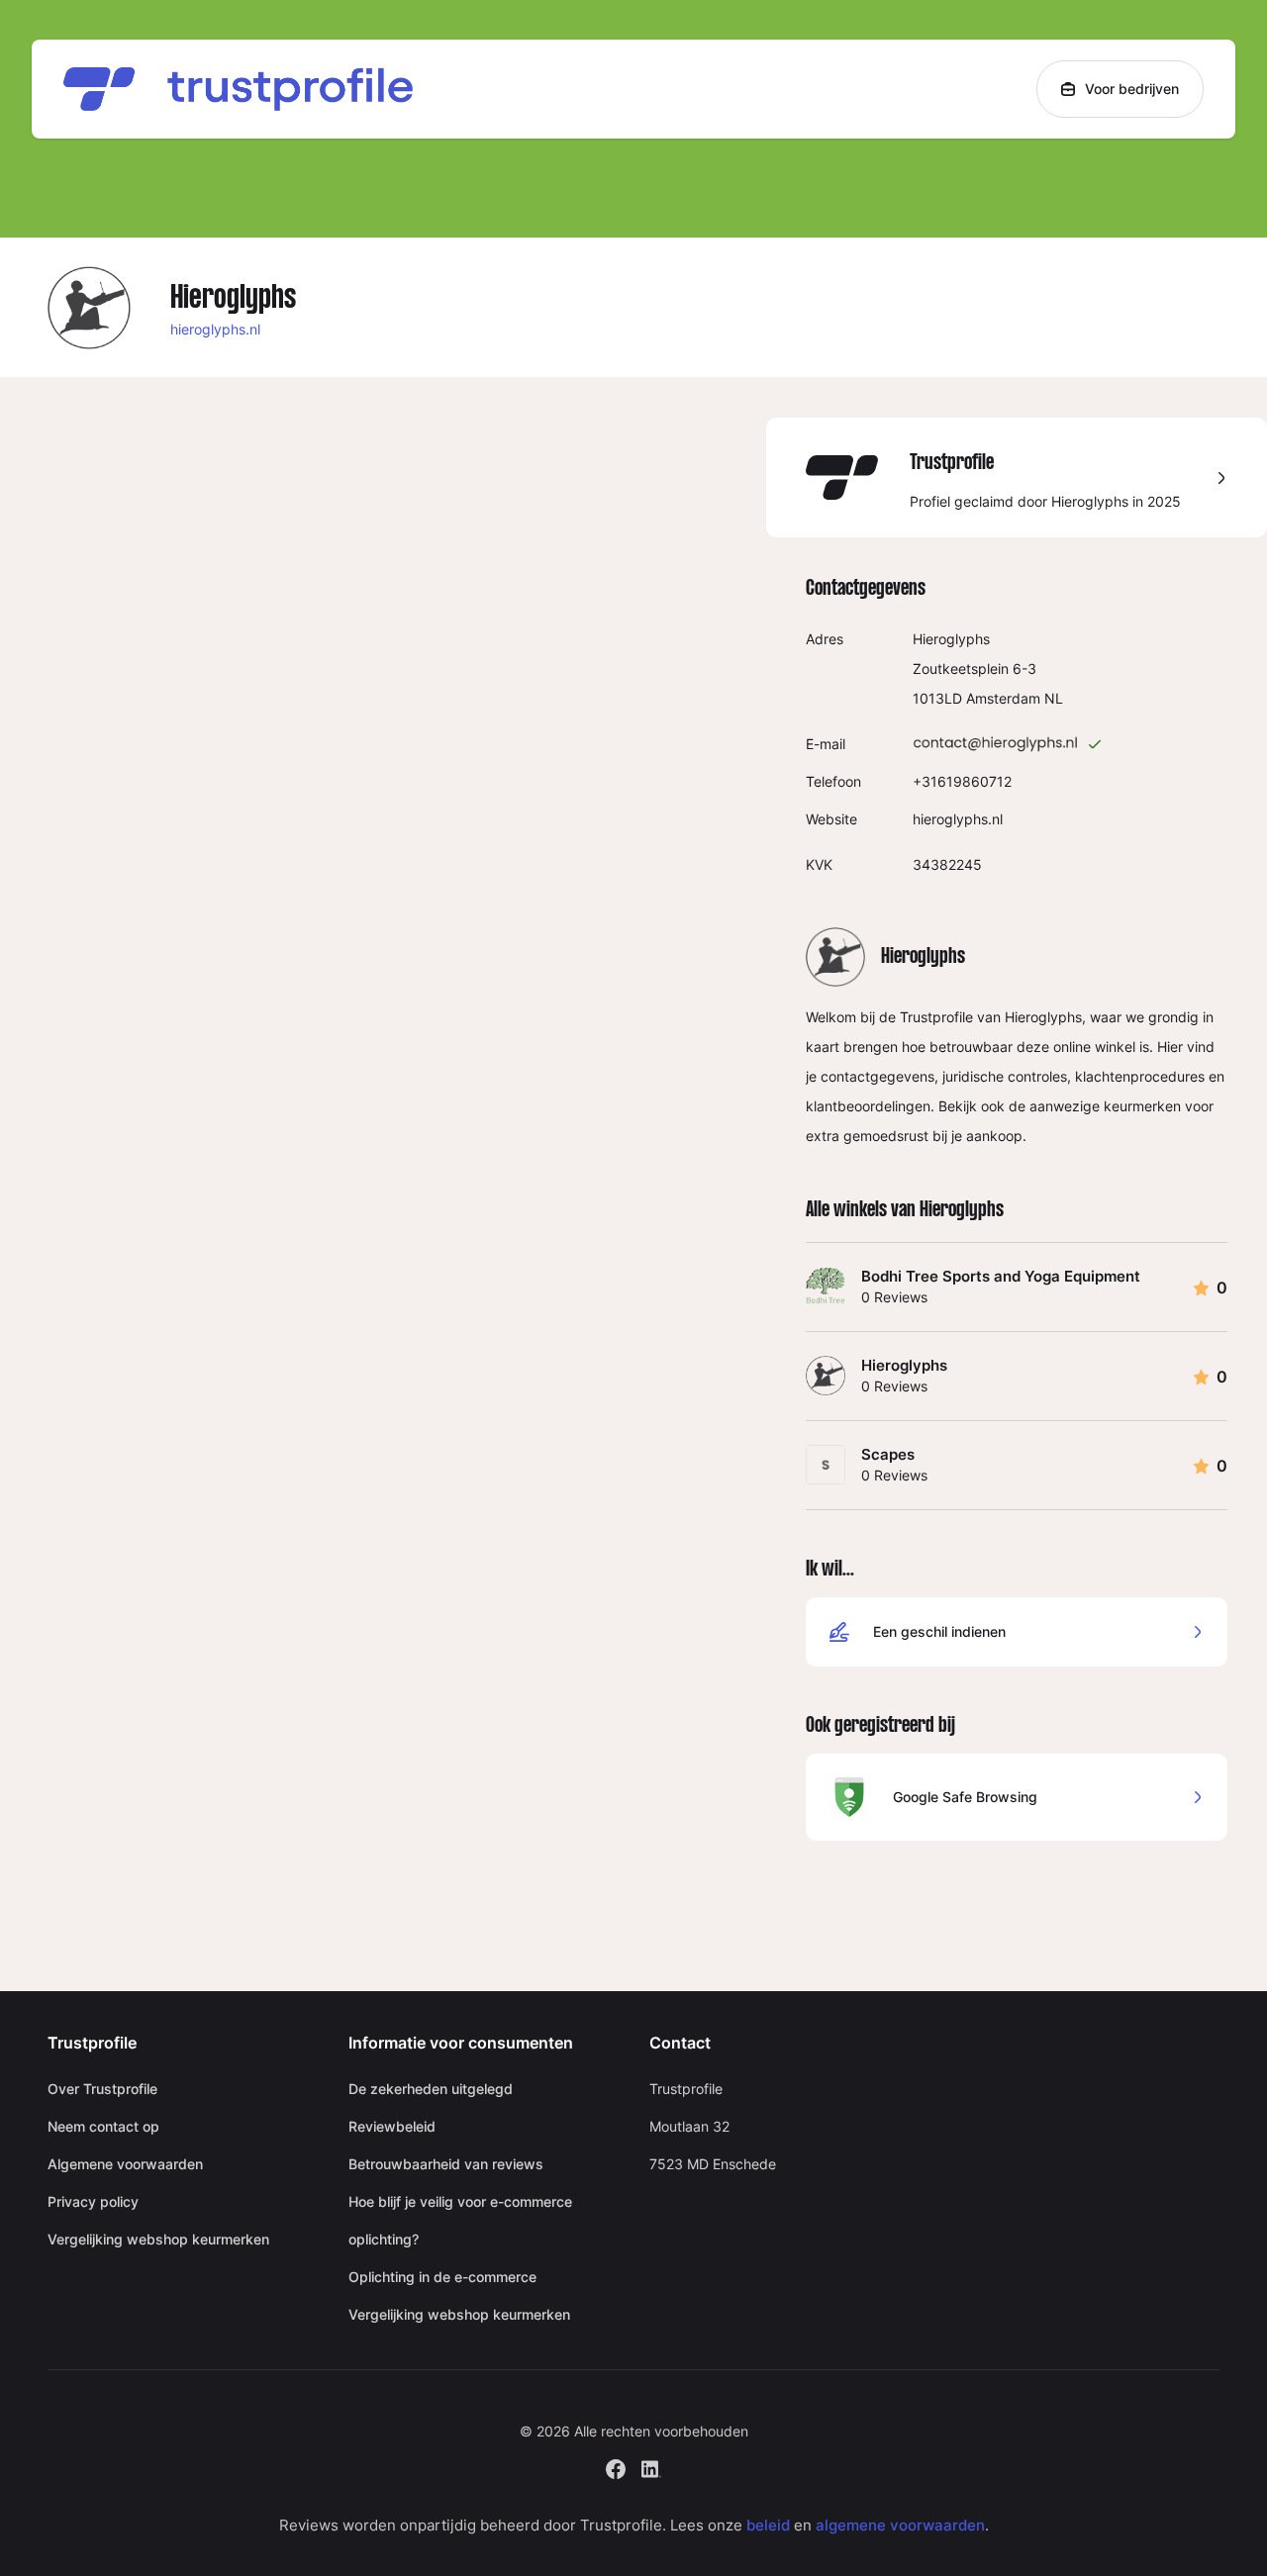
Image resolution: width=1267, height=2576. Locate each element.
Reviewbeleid (392, 2126)
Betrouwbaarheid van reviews (446, 2164)
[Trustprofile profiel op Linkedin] (651, 2467)
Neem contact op (103, 2126)
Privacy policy (93, 2201)
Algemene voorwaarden (125, 2164)
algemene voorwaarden (900, 2525)
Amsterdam (1003, 698)
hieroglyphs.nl (215, 329)
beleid (768, 2525)
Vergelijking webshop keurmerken (158, 2239)
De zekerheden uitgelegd (431, 2089)
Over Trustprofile (102, 2089)
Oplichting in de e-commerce (442, 2277)
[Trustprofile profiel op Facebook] (616, 2467)
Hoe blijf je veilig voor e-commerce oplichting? (460, 2220)
